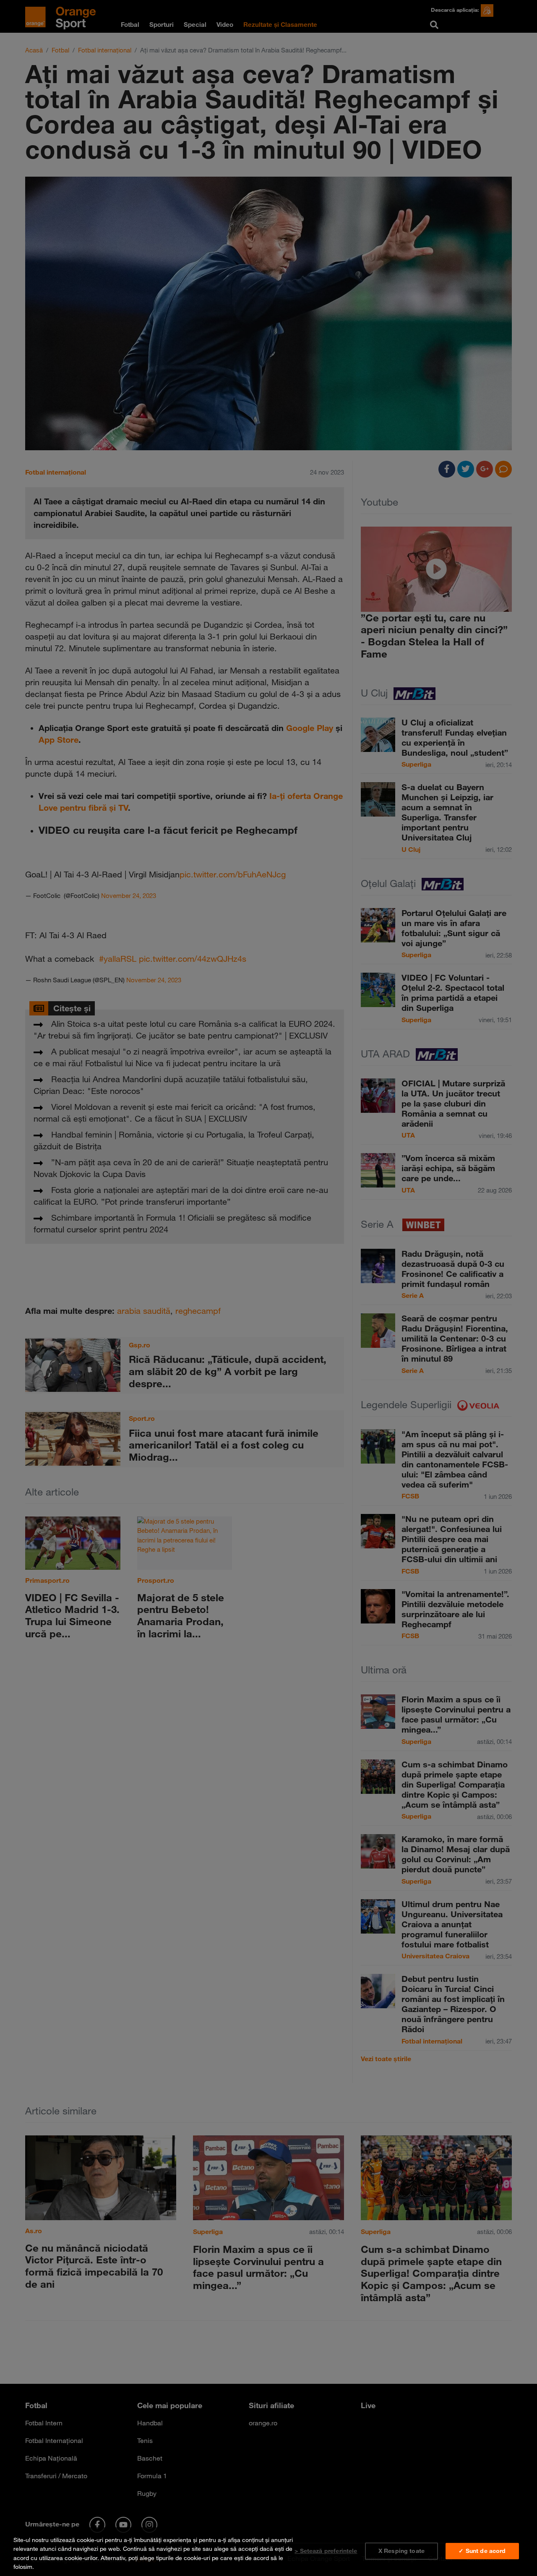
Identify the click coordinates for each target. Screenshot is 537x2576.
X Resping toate (401, 2551)
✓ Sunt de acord (482, 2551)
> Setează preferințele (326, 2551)
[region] (268, 2552)
